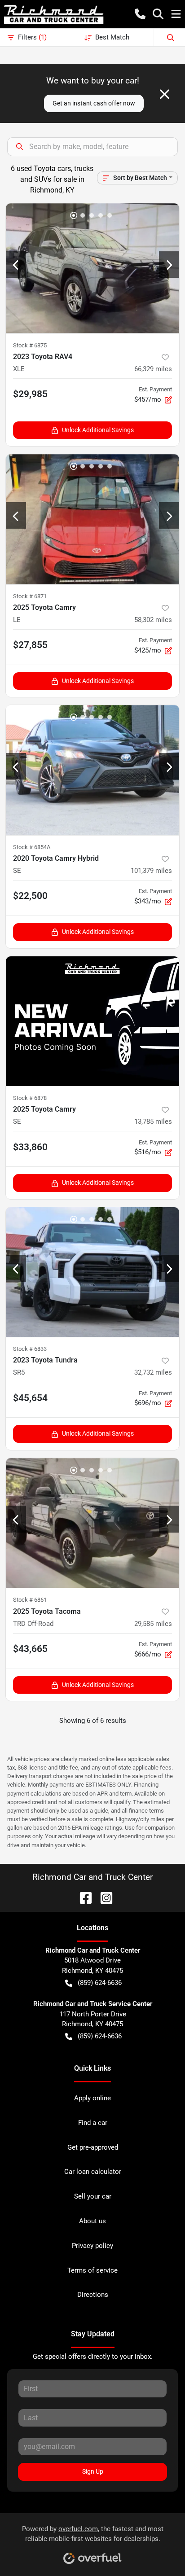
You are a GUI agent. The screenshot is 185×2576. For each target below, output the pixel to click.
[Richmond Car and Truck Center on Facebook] (82, 1897)
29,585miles (153, 1624)
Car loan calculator (93, 2172)
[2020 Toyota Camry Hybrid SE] (92, 770)
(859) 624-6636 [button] (100, 1983)
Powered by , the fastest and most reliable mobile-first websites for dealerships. (93, 2534)
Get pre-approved (93, 2147)
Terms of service (92, 2270)
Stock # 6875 (30, 345)
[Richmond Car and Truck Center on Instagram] (103, 1897)
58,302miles (153, 620)
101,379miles (151, 871)
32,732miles (153, 1372)
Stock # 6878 (30, 1098)
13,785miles (153, 1122)
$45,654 (30, 1398)
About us (92, 2221)
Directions (93, 2295)
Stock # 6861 (30, 1600)
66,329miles (153, 369)
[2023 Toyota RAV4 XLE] (92, 268)
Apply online (92, 2098)
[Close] (165, 94)
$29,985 (30, 394)
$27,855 (30, 645)
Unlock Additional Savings (98, 430)
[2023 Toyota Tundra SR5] (92, 1272)
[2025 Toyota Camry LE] (92, 519)
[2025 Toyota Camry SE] (92, 1021)
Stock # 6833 (30, 1349)
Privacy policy (92, 2246)
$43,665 (30, 1649)
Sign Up (93, 2471)
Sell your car (93, 2196)
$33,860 (30, 1147)
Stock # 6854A (32, 847)
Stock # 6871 (30, 596)
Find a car (93, 2123)
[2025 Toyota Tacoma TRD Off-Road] (92, 1523)
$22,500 (30, 896)
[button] (140, 14)
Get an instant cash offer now (94, 103)
